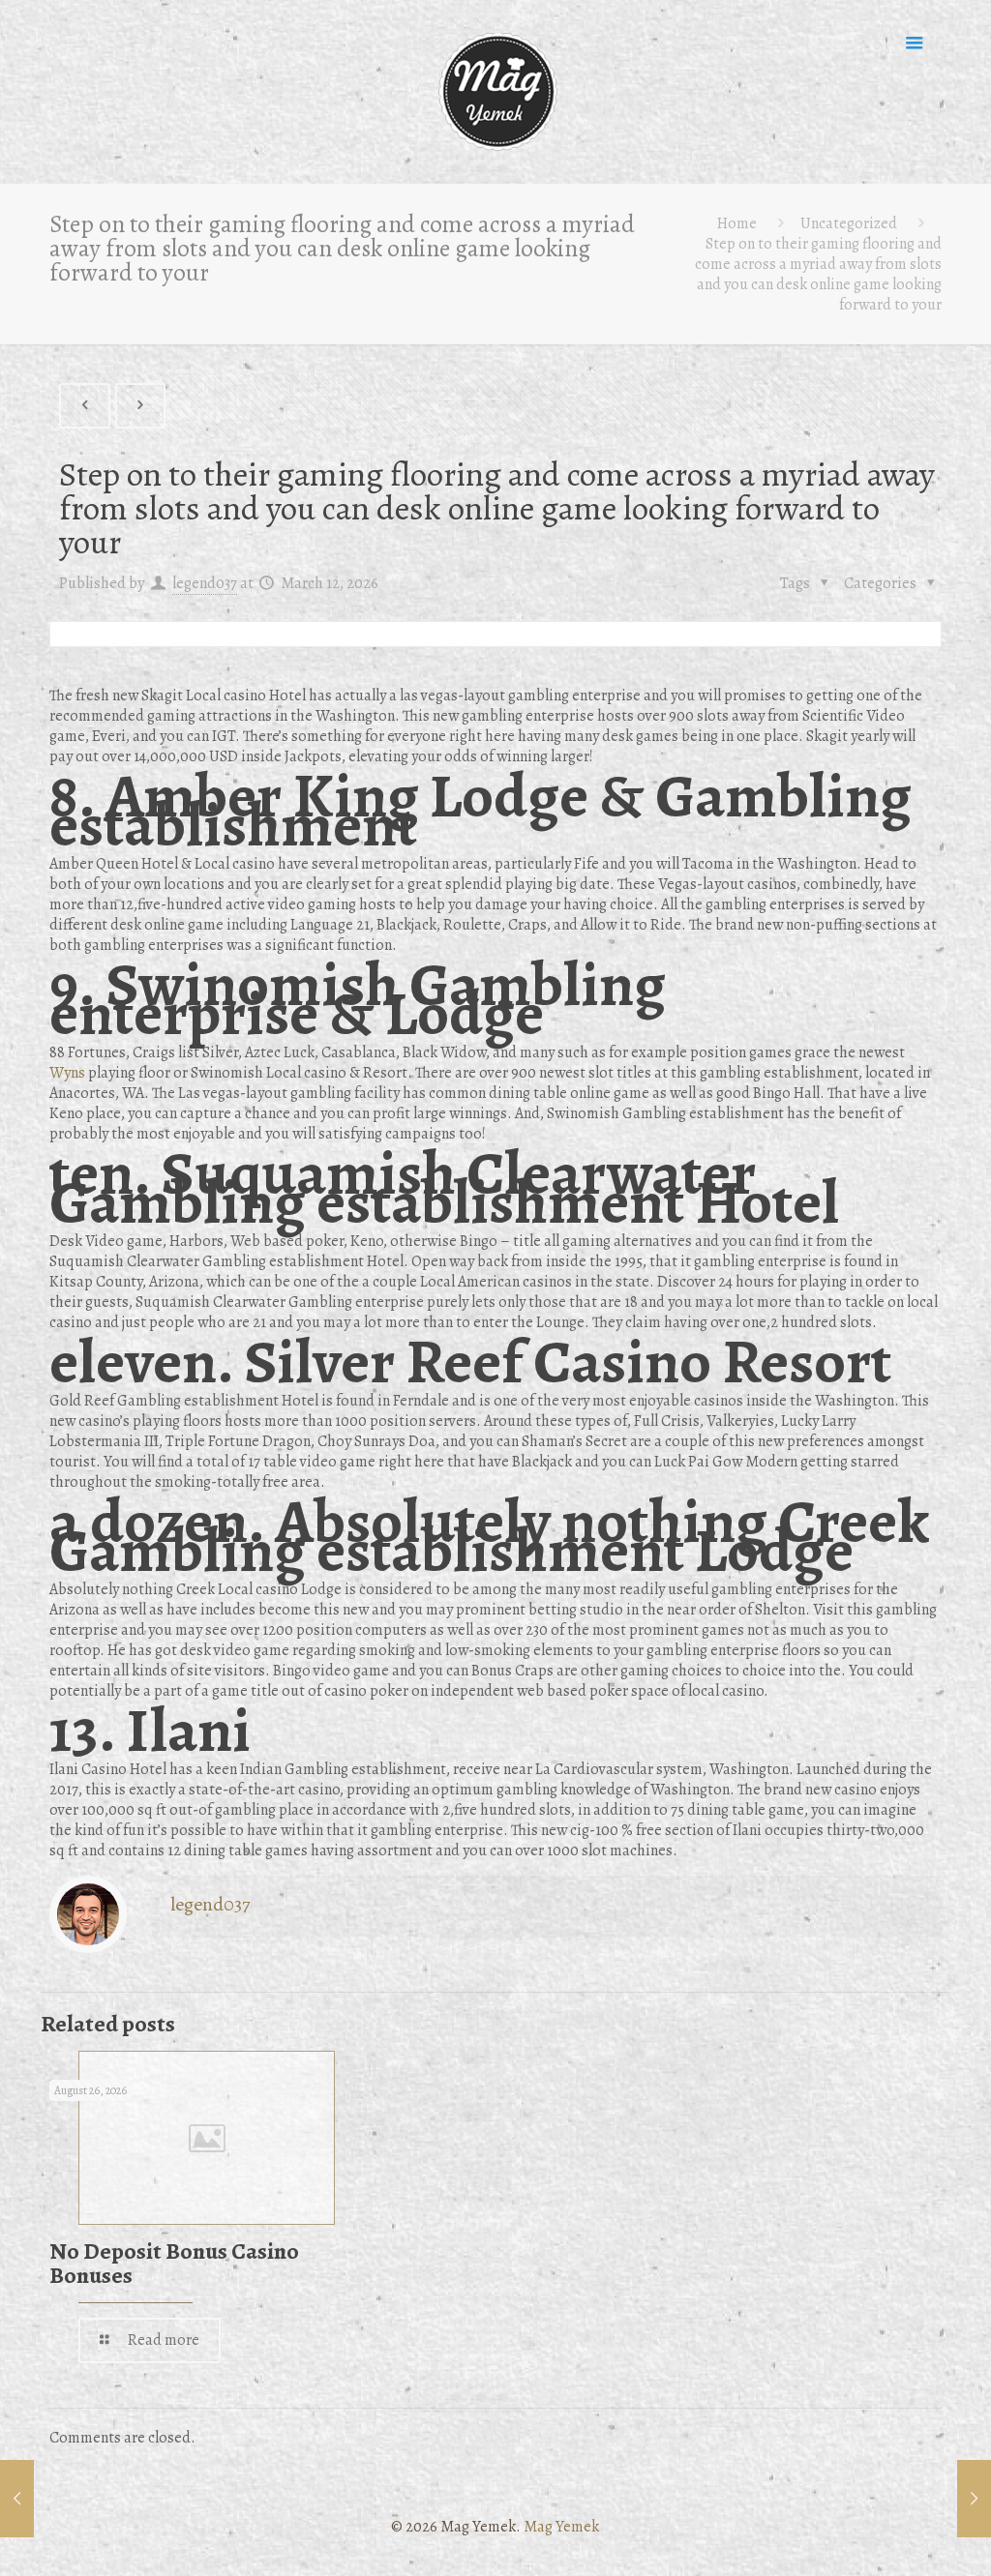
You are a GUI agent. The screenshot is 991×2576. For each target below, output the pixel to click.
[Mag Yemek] (495, 92)
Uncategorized (849, 223)
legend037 (205, 583)
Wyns (67, 1073)
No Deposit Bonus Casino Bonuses (174, 2263)
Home (737, 223)
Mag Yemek (561, 2527)
